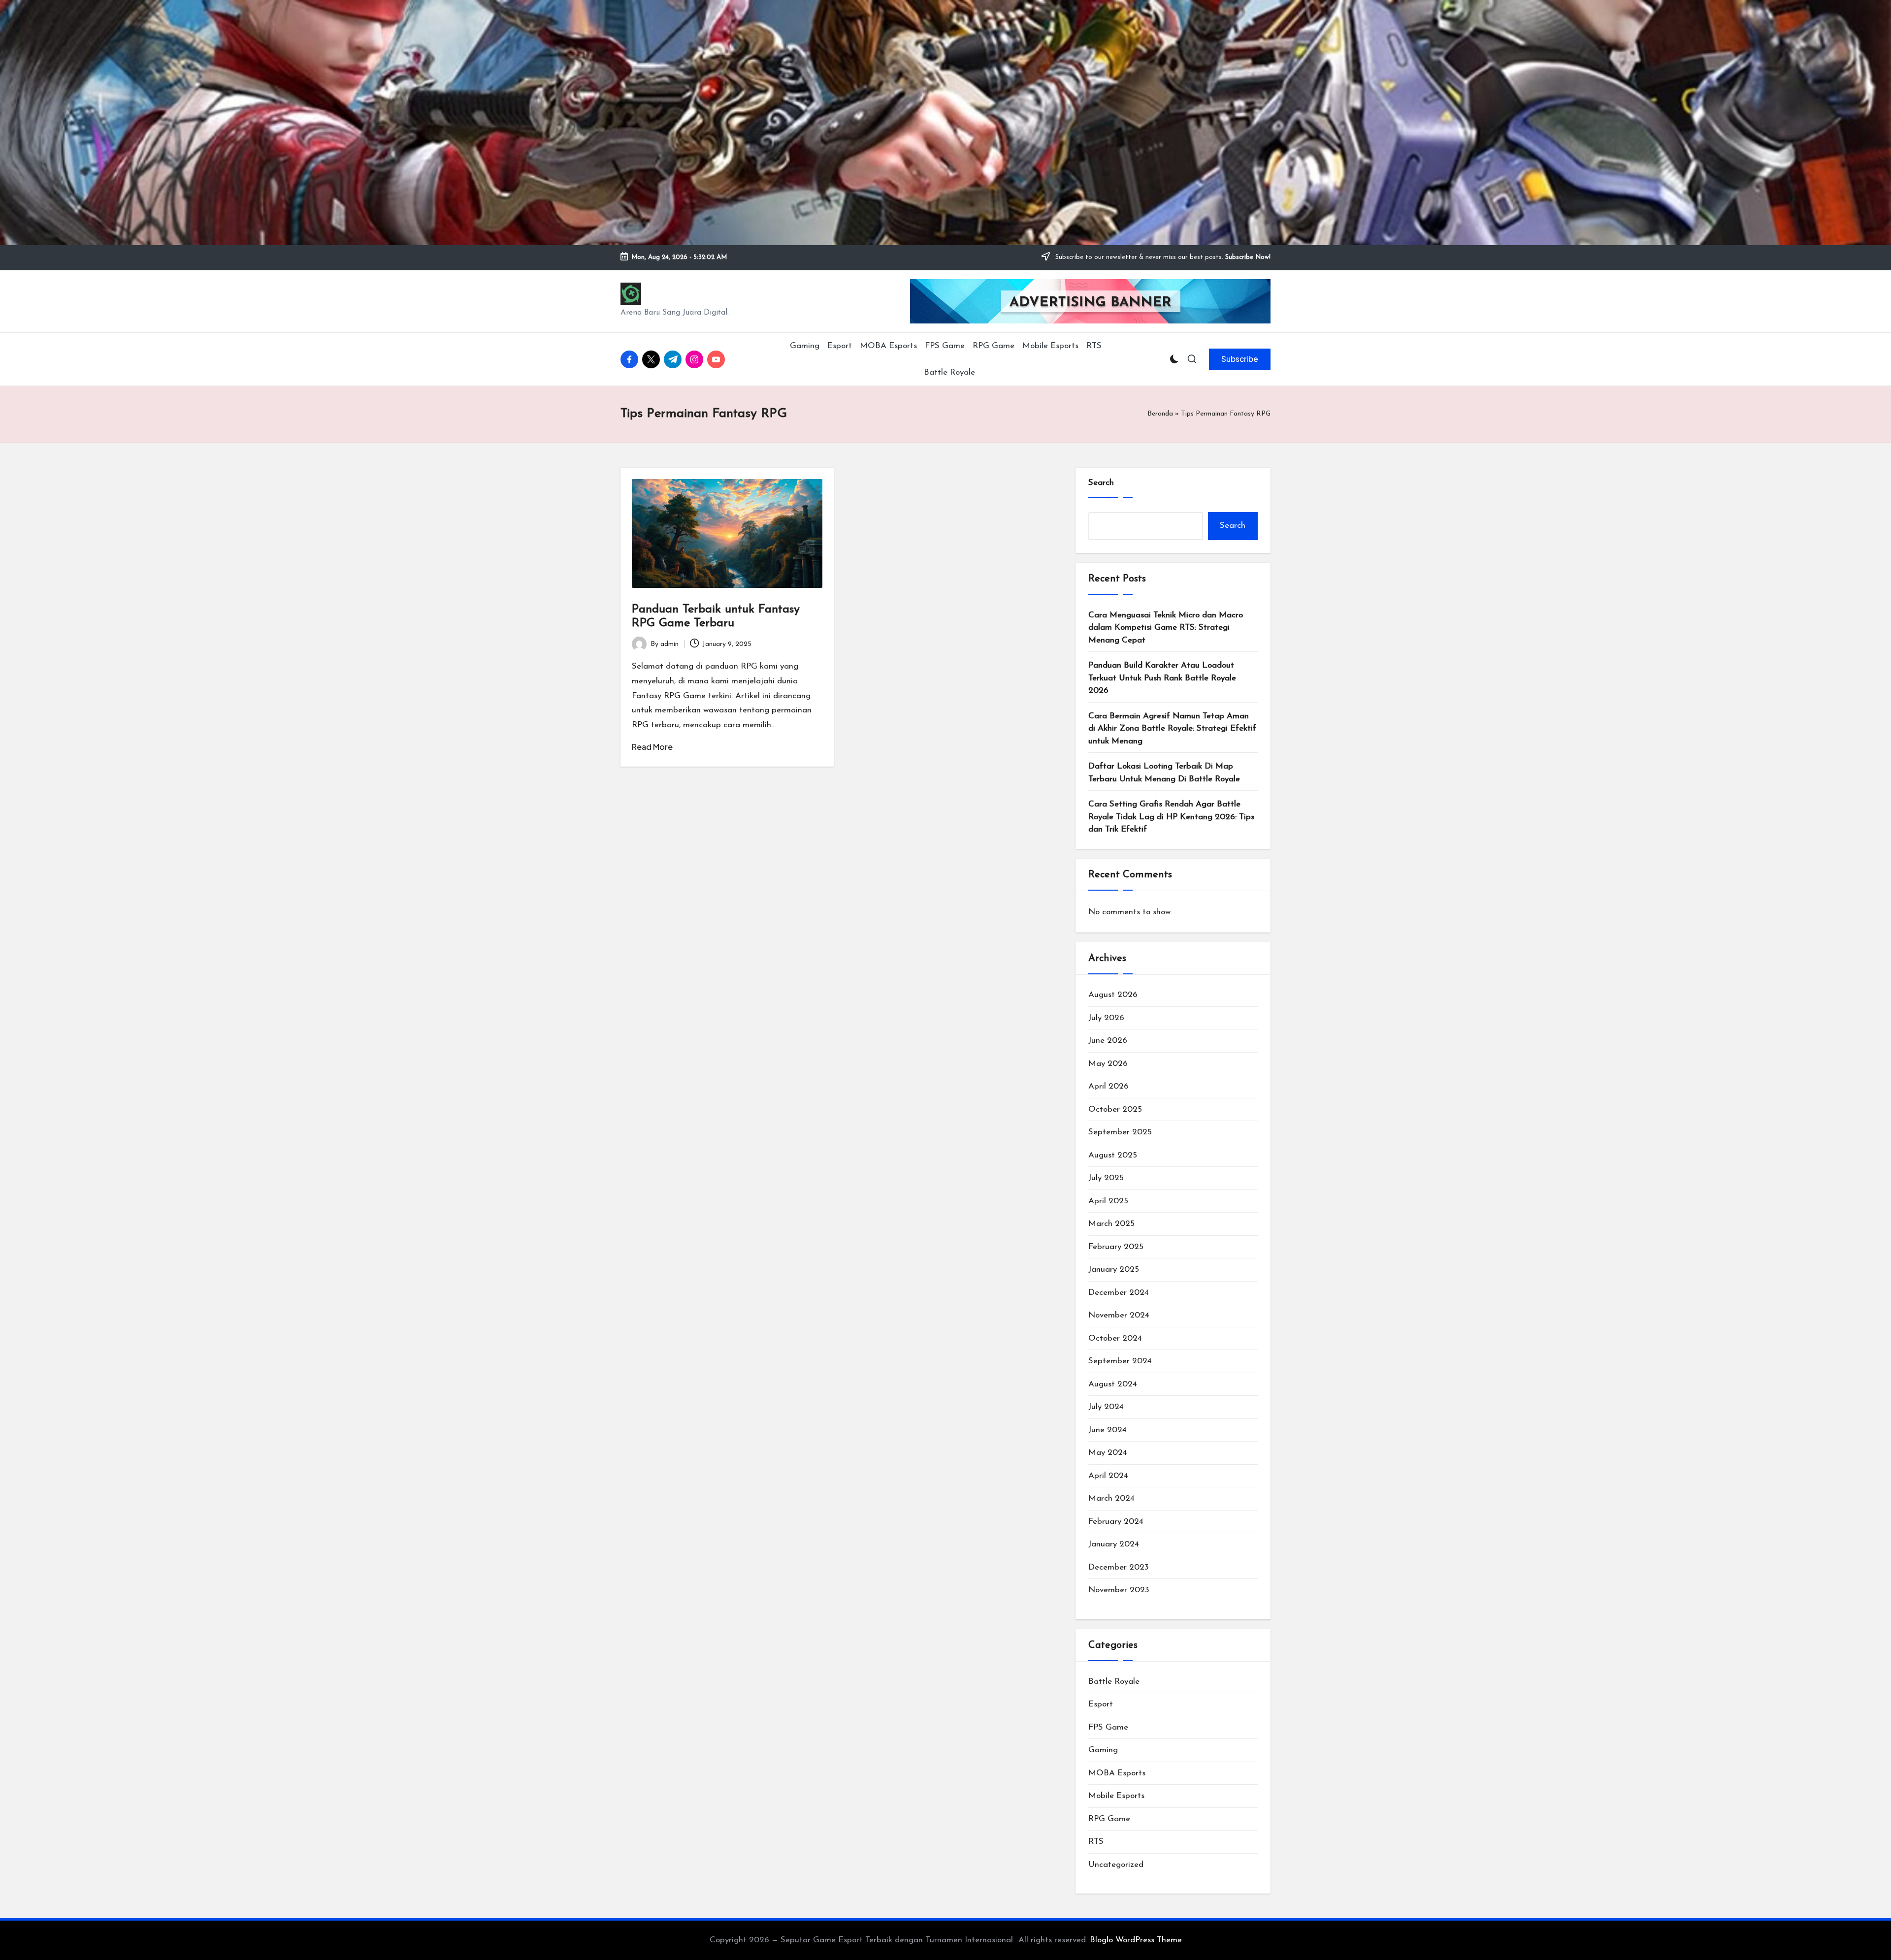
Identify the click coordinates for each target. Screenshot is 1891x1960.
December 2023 (1119, 1567)
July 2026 (1106, 1018)
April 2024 (1108, 1476)
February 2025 (1116, 1247)
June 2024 (1108, 1430)
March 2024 (1111, 1498)
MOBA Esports (1117, 1773)
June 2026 (1108, 1041)
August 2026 (1113, 995)
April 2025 (1108, 1201)
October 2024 (1115, 1338)
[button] (1240, 359)
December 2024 (1119, 1293)
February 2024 (1116, 1522)
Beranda (1160, 414)
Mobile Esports (1116, 1796)
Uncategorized (1116, 1865)
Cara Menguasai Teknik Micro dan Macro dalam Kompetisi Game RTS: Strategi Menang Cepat (1166, 628)
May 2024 (1108, 1453)
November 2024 (1119, 1315)
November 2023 (1119, 1590)
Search (1101, 483)
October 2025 (1115, 1109)
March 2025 (1111, 1224)
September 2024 (1120, 1361)
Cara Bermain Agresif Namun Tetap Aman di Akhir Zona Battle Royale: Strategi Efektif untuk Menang (1172, 729)
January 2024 (1114, 1544)
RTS (1096, 1842)
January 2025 (1114, 1269)
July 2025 (1106, 1178)
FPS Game (1108, 1727)
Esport (1101, 1704)
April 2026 (1109, 1086)
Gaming (1103, 1750)
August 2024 (1113, 1384)
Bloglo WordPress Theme (1136, 1940)
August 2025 (1113, 1155)
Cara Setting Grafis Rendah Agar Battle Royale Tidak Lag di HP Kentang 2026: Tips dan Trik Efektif (1171, 817)
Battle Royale (1114, 1682)
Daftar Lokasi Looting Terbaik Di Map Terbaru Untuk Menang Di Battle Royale (1164, 773)
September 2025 (1120, 1132)
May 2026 (1108, 1064)
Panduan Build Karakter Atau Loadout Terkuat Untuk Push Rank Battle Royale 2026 (1162, 678)
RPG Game (1109, 1819)
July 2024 (1106, 1407)
